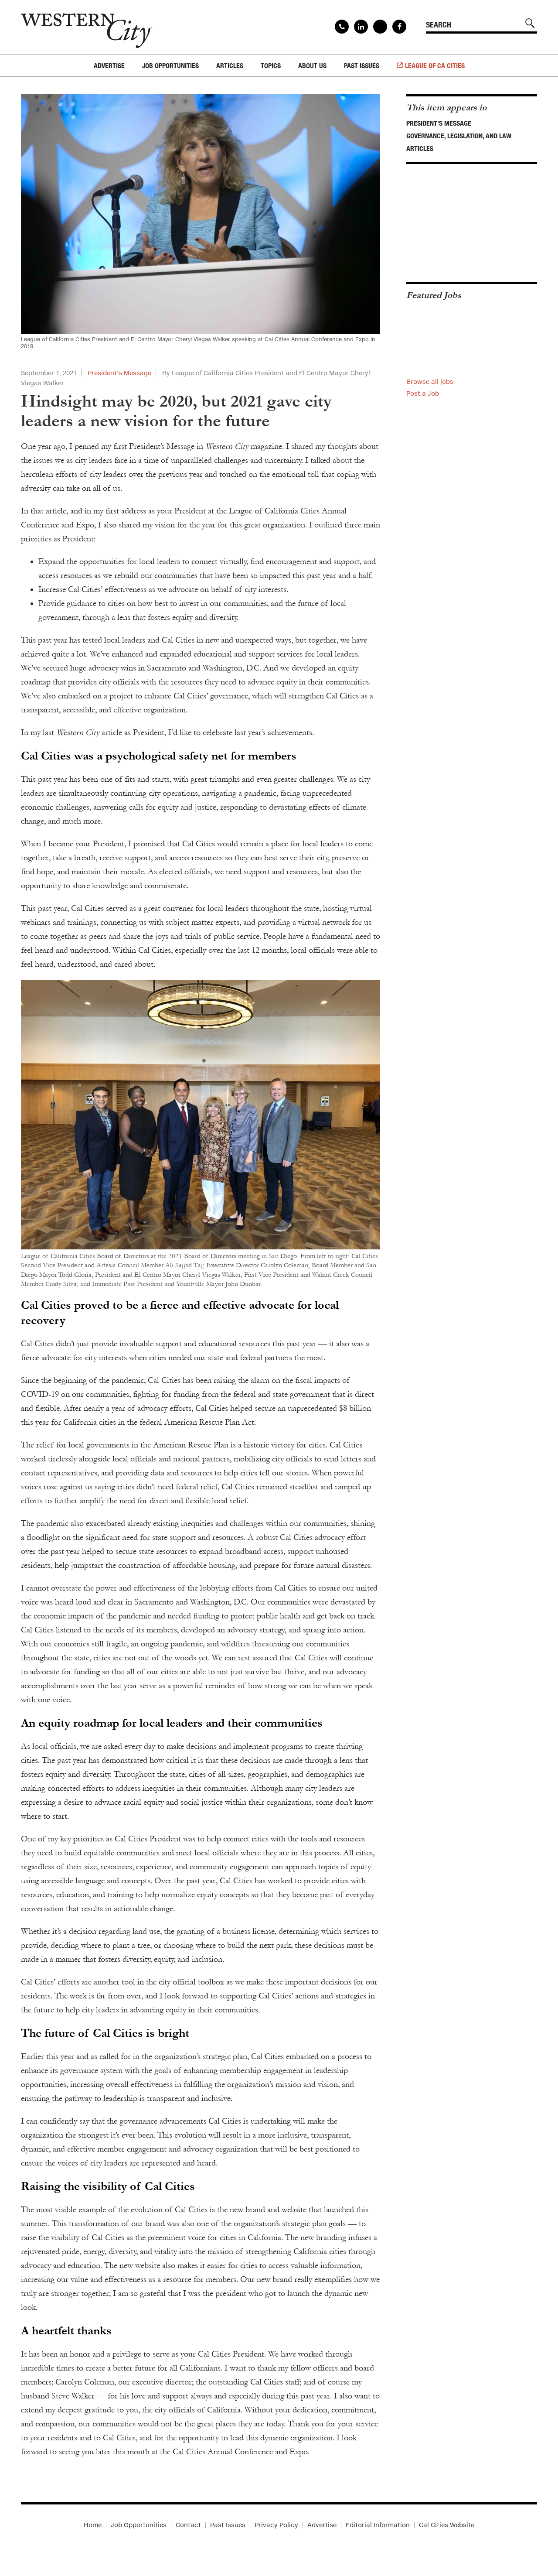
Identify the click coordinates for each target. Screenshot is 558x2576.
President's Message (439, 123)
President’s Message (119, 373)
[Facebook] (399, 27)
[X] (380, 27)
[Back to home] (87, 27)
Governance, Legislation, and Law (459, 136)
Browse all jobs (430, 381)
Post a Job (423, 393)
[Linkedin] (361, 27)
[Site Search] (530, 23)
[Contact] (342, 27)
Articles (420, 148)
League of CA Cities (435, 65)
